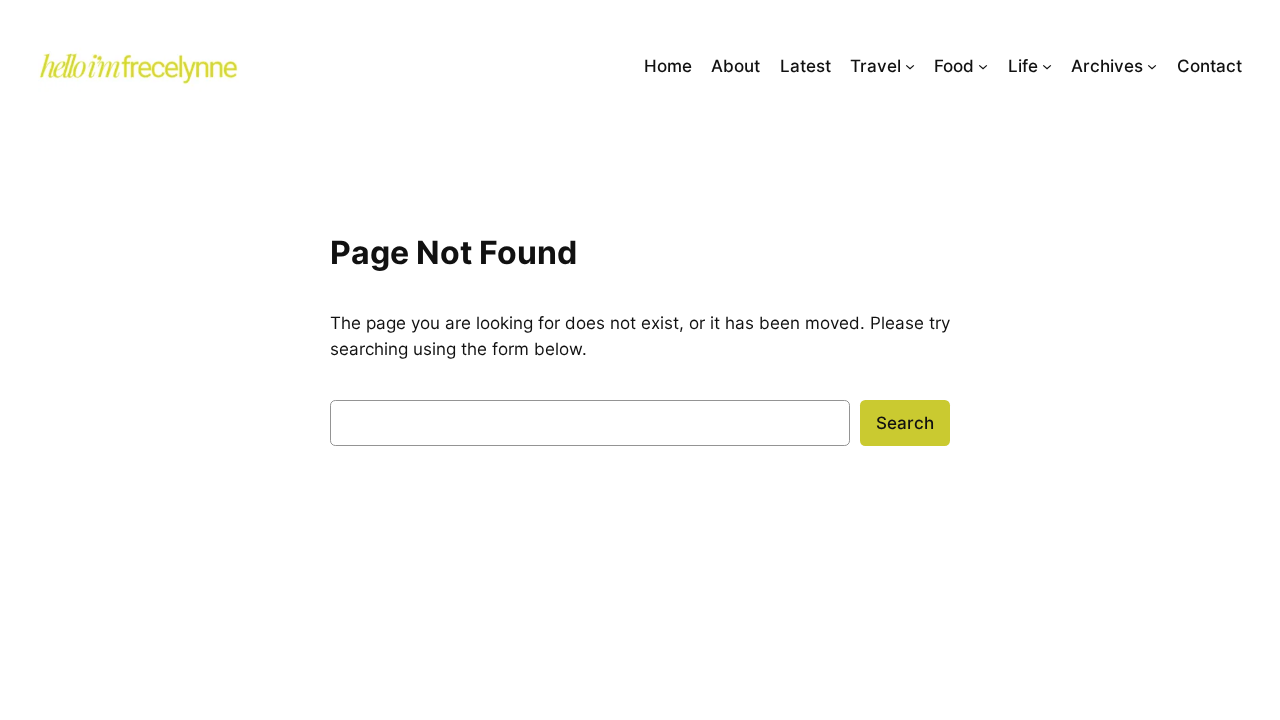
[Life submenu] (1047, 66)
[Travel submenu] (910, 66)
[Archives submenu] (1152, 66)
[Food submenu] (983, 66)
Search (905, 423)
